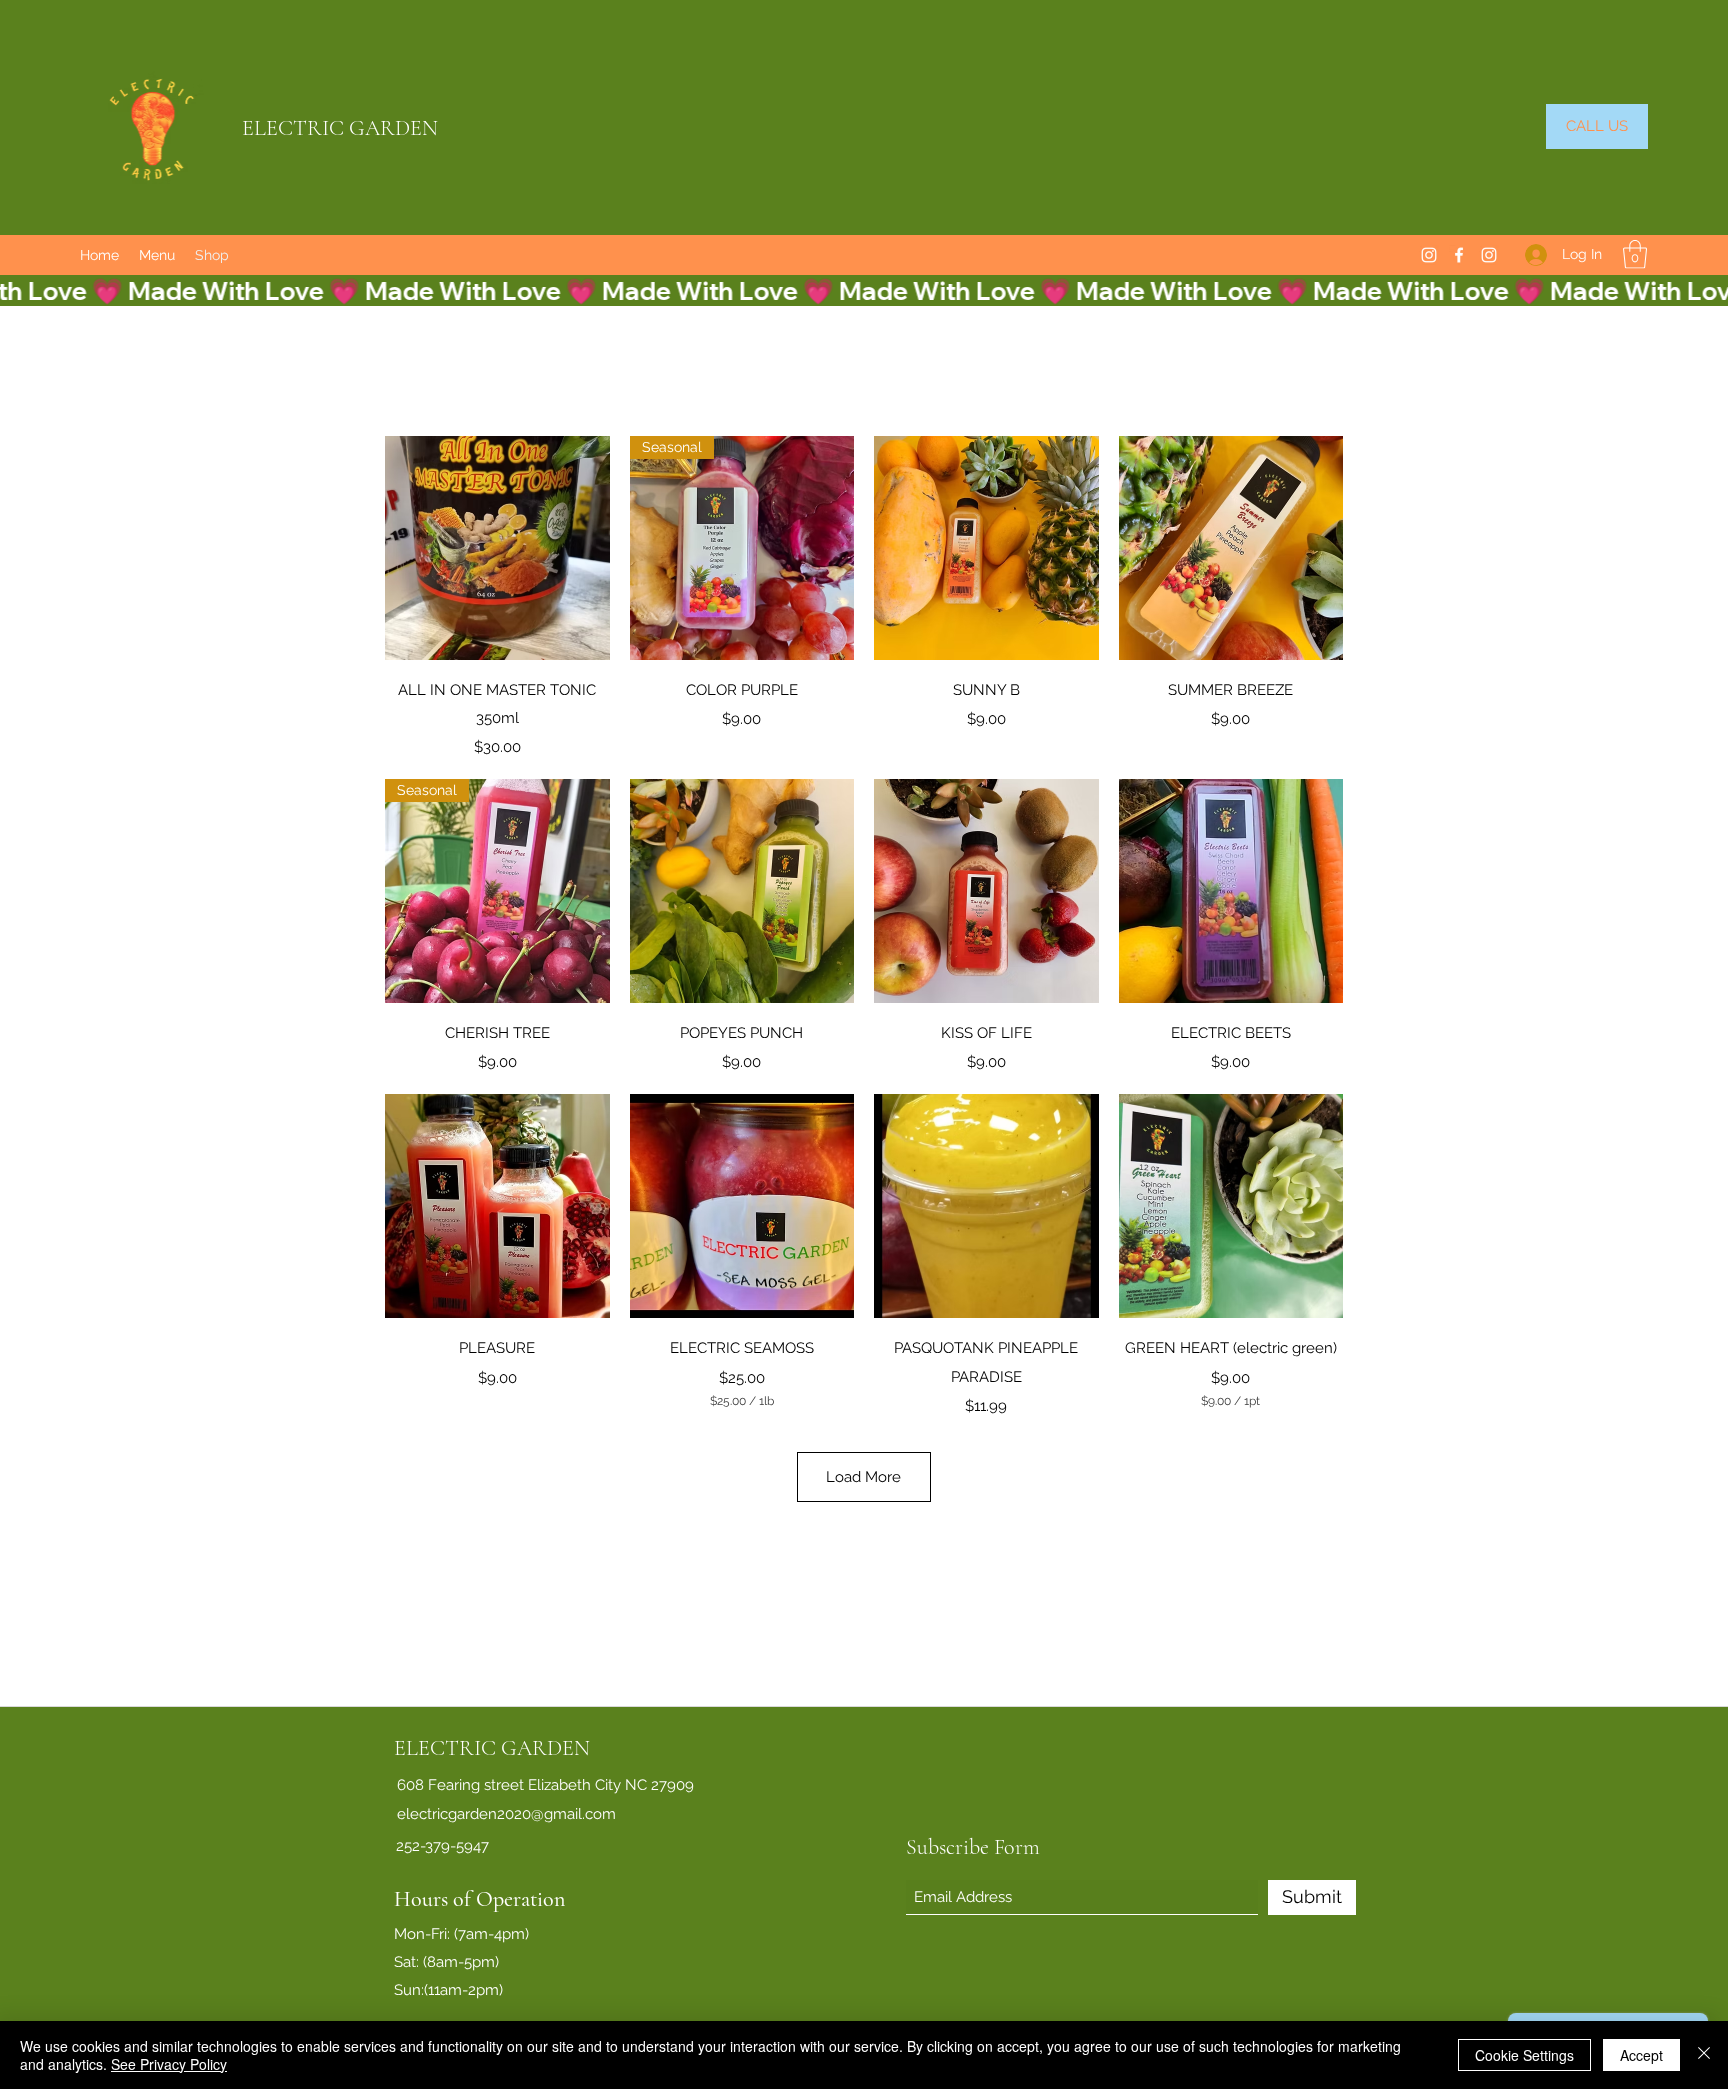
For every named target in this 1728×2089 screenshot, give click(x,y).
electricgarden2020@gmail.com (506, 1814)
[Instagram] (1429, 255)
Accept (1641, 2055)
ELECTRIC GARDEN (340, 128)
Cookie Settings (1524, 2055)
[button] (1635, 254)
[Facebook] (1459, 255)
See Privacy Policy (169, 2064)
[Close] (1704, 2055)
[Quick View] (497, 548)
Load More (863, 1477)
